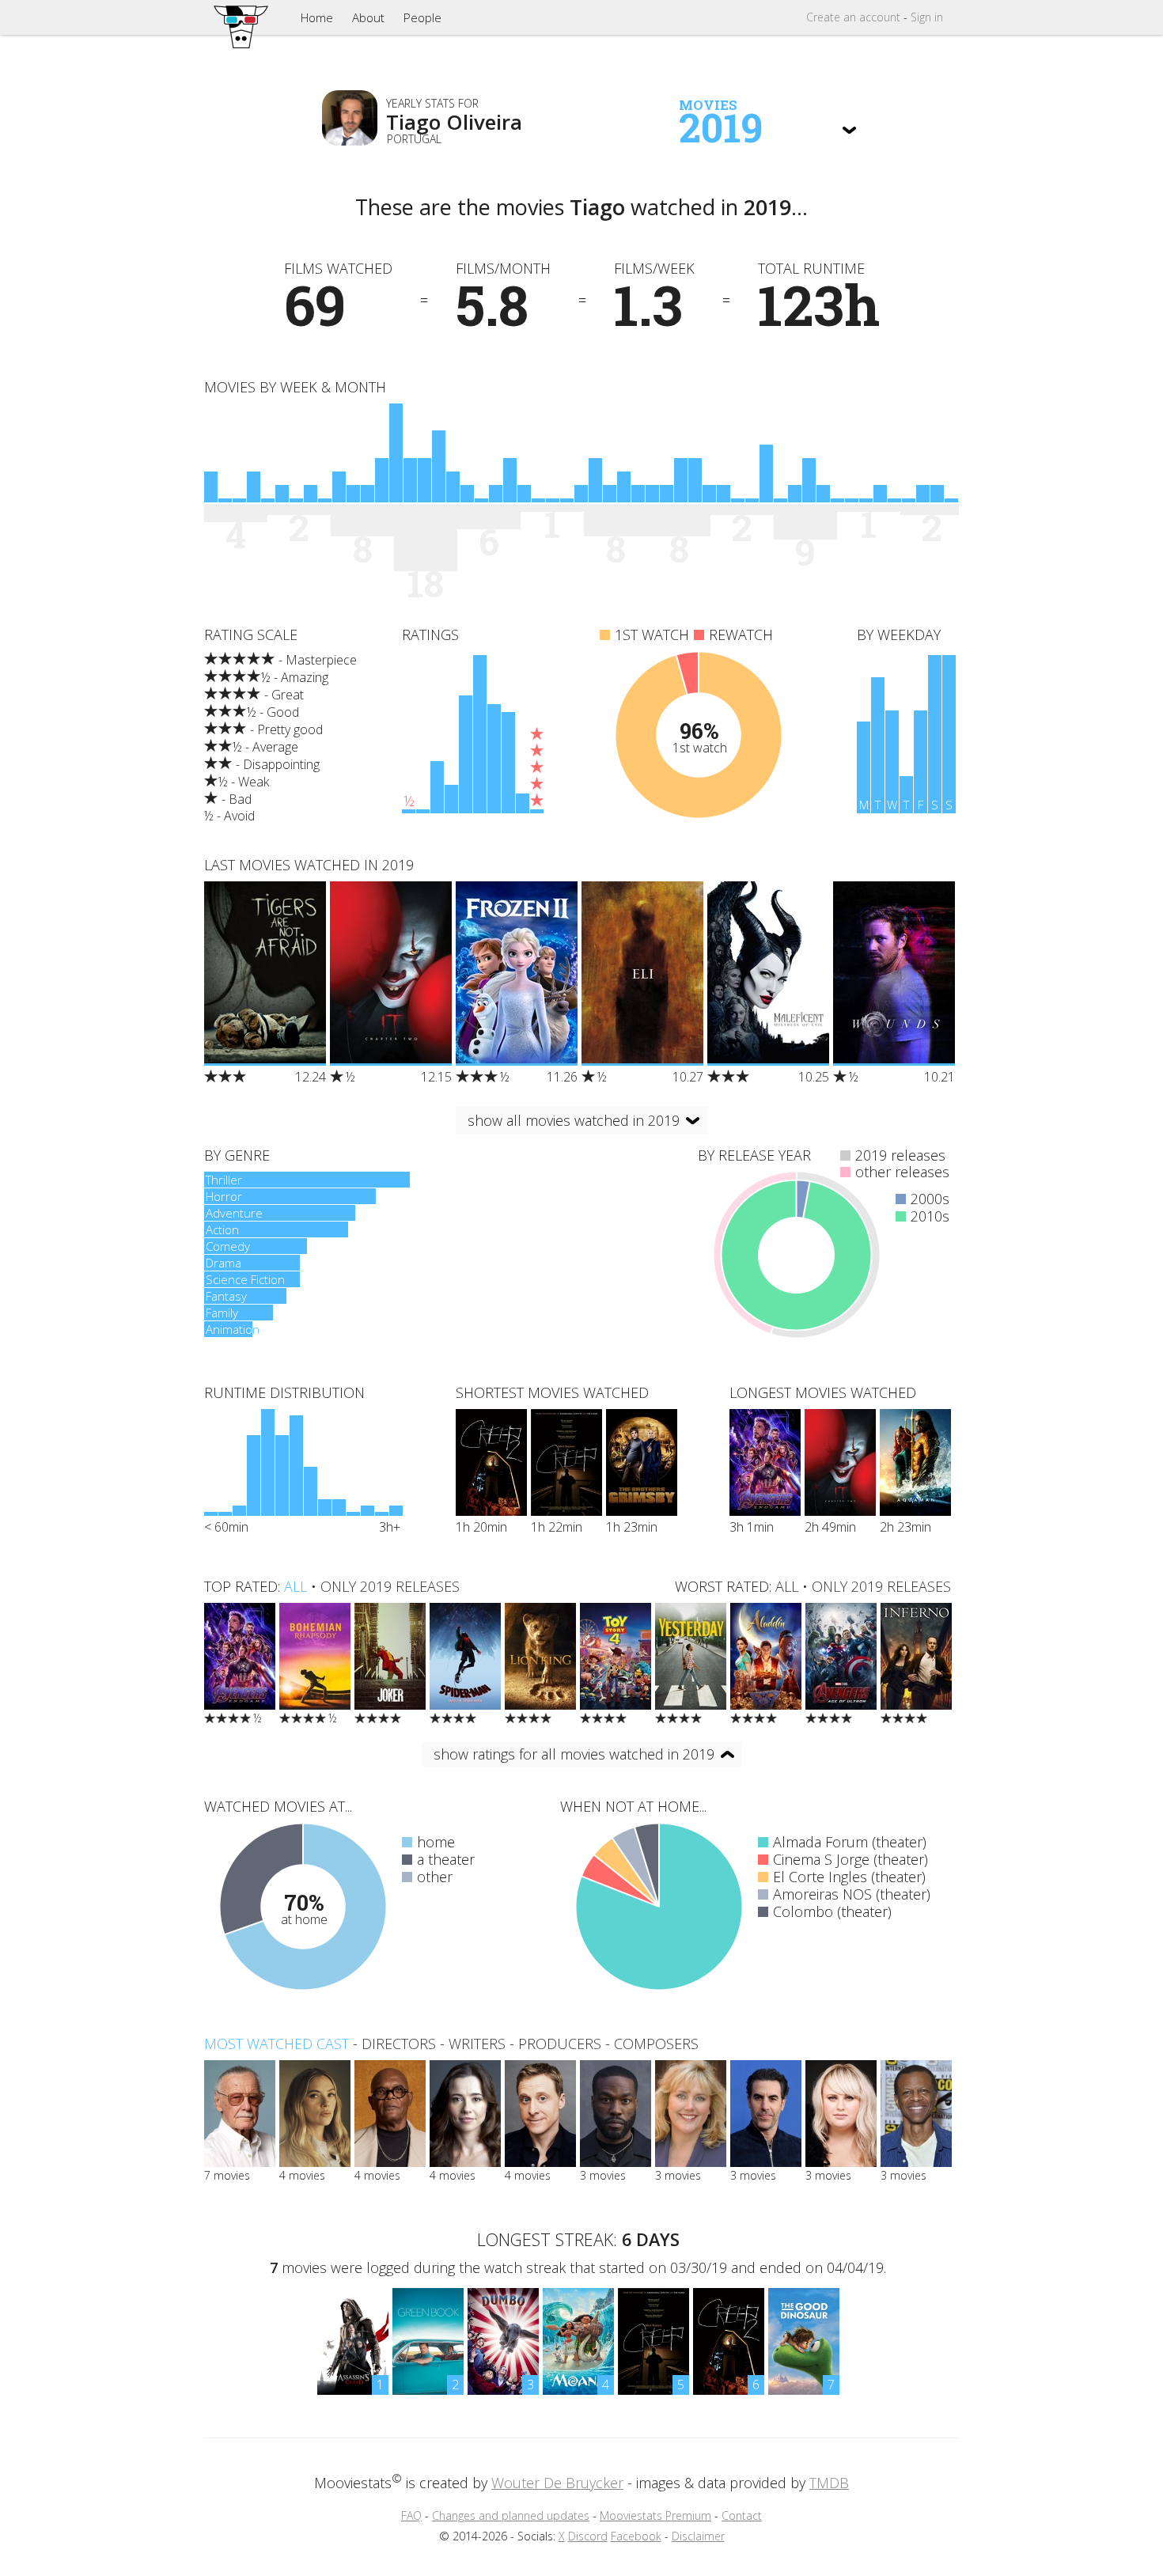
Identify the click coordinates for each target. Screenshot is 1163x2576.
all (295, 1586)
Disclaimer (698, 2536)
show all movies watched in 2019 (574, 1120)
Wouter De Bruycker (557, 2483)
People (422, 17)
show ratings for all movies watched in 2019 (574, 1754)
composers (656, 2044)
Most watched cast (277, 2044)
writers (477, 2044)
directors (399, 2044)
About (368, 17)
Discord (588, 2536)
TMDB (829, 2483)
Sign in (927, 17)
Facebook (636, 2536)
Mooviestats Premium (655, 2515)
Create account (853, 17)
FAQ (411, 2515)
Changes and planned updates (511, 2515)
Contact (742, 2515)
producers (560, 2044)
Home (317, 17)
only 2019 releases (390, 1586)
